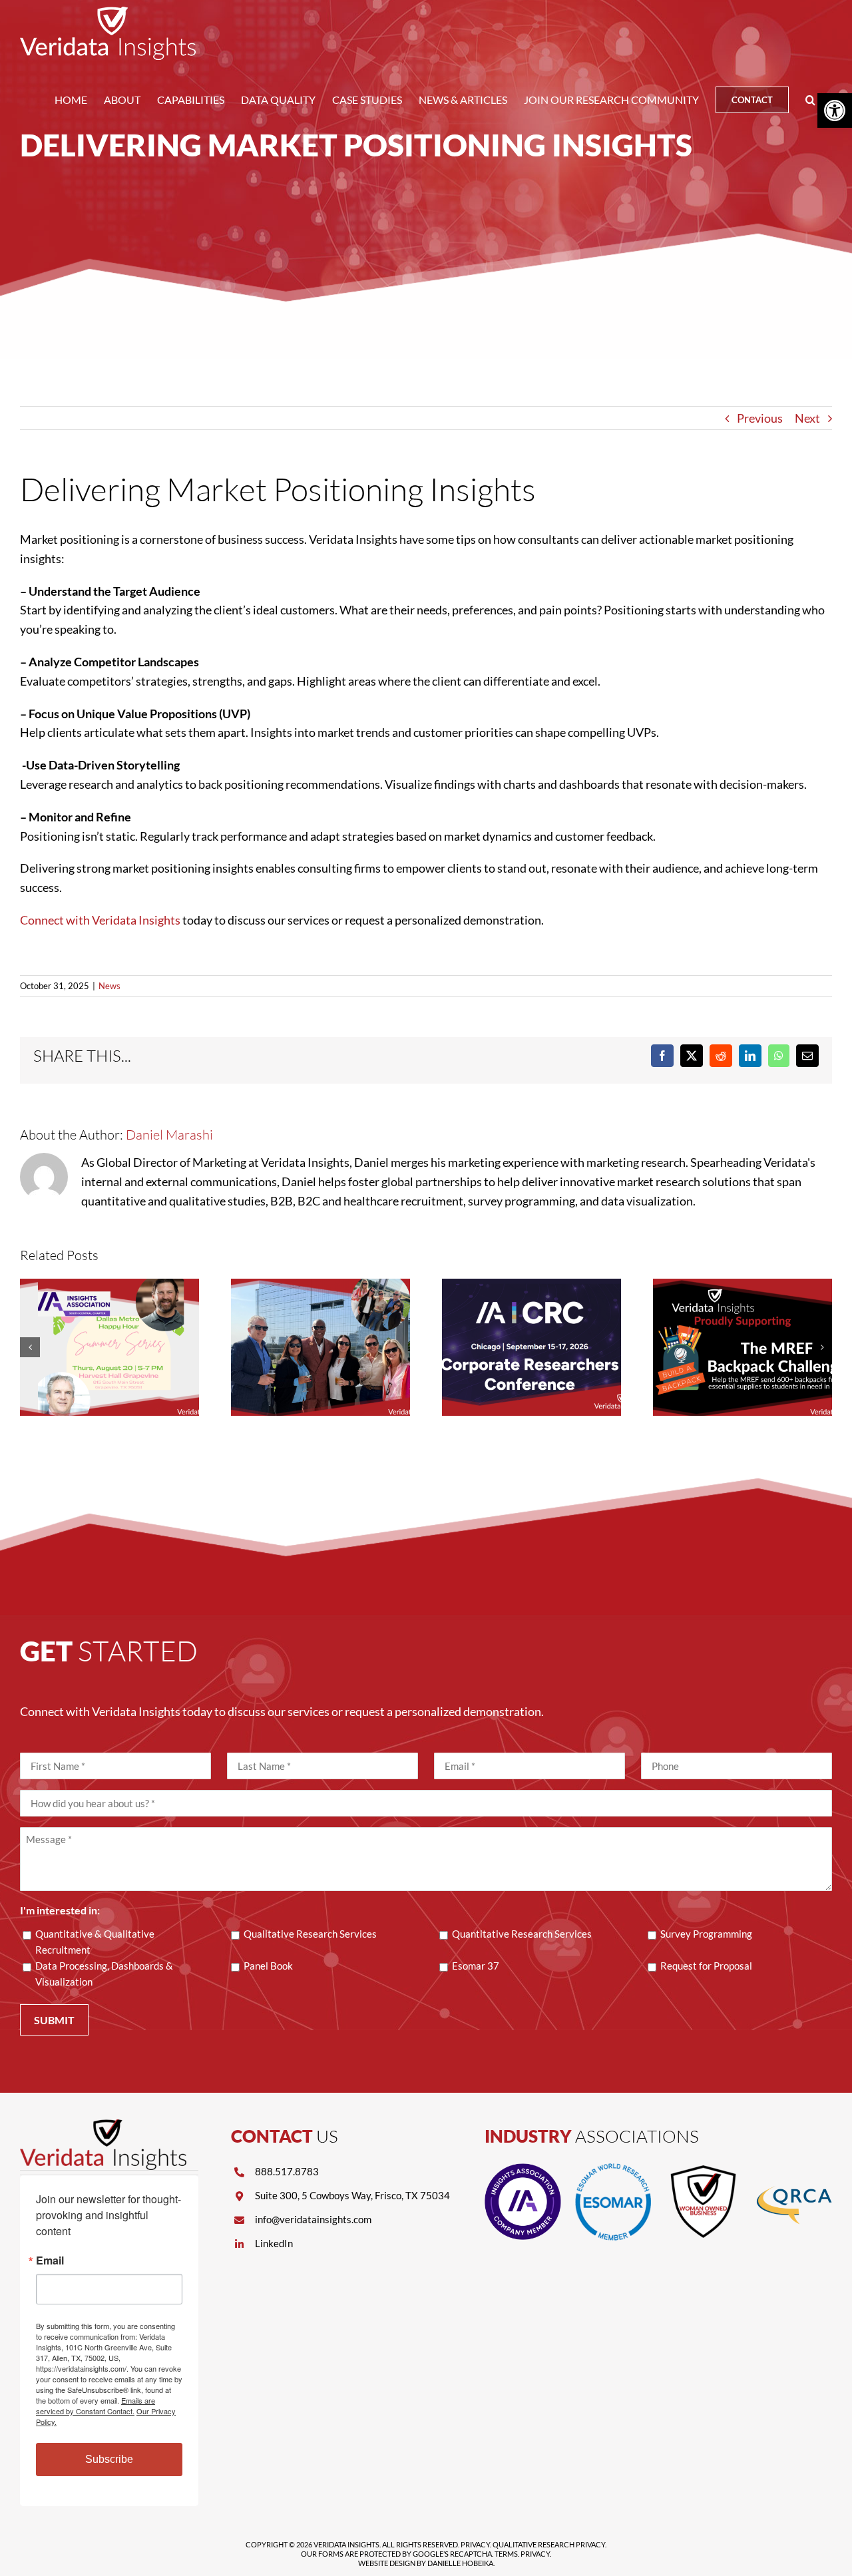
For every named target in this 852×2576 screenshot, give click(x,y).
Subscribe (109, 2459)
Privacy (475, 2544)
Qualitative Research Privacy (549, 2544)
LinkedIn (274, 2243)
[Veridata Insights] (103, 2125)
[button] (810, 100)
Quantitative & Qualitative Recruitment (95, 1942)
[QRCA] (794, 2169)
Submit (54, 2020)
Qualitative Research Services (310, 1934)
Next (807, 418)
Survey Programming (706, 1934)
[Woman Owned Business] (703, 2169)
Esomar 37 (476, 1966)
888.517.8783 (287, 2171)
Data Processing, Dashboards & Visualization (104, 1974)
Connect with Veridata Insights (100, 920)
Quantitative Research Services (522, 1934)
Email (50, 2260)
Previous (760, 418)
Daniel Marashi (169, 1135)
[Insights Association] (523, 2169)
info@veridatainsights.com (313, 2219)
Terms (506, 2554)
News (109, 986)
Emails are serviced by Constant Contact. (96, 2406)
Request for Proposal (706, 1966)
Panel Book (268, 1966)
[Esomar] (613, 2169)
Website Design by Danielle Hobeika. (426, 2563)
